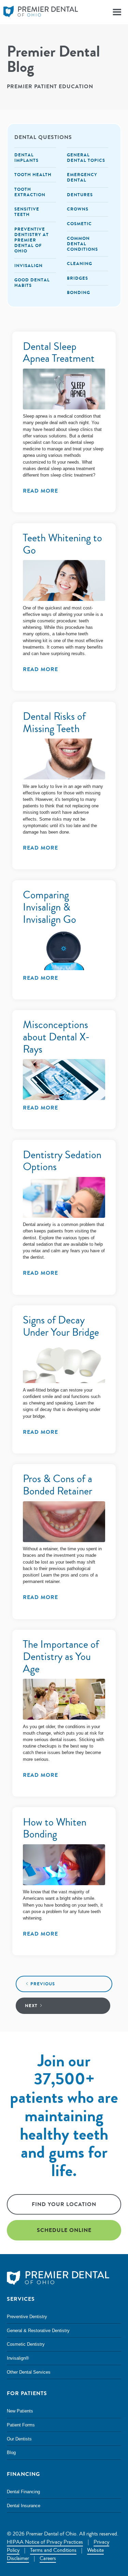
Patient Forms (21, 2425)
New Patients (20, 2411)
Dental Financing (23, 2492)
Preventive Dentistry (27, 2317)
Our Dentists (19, 2439)
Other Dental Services (29, 2372)
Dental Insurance (24, 2506)
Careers (48, 2558)
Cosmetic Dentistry (26, 2344)
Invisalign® (18, 2358)
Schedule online (64, 2230)
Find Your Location (64, 2204)
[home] (39, 12)
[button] (117, 12)
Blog (11, 2453)
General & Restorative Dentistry (38, 2331)
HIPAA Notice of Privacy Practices (45, 2542)
